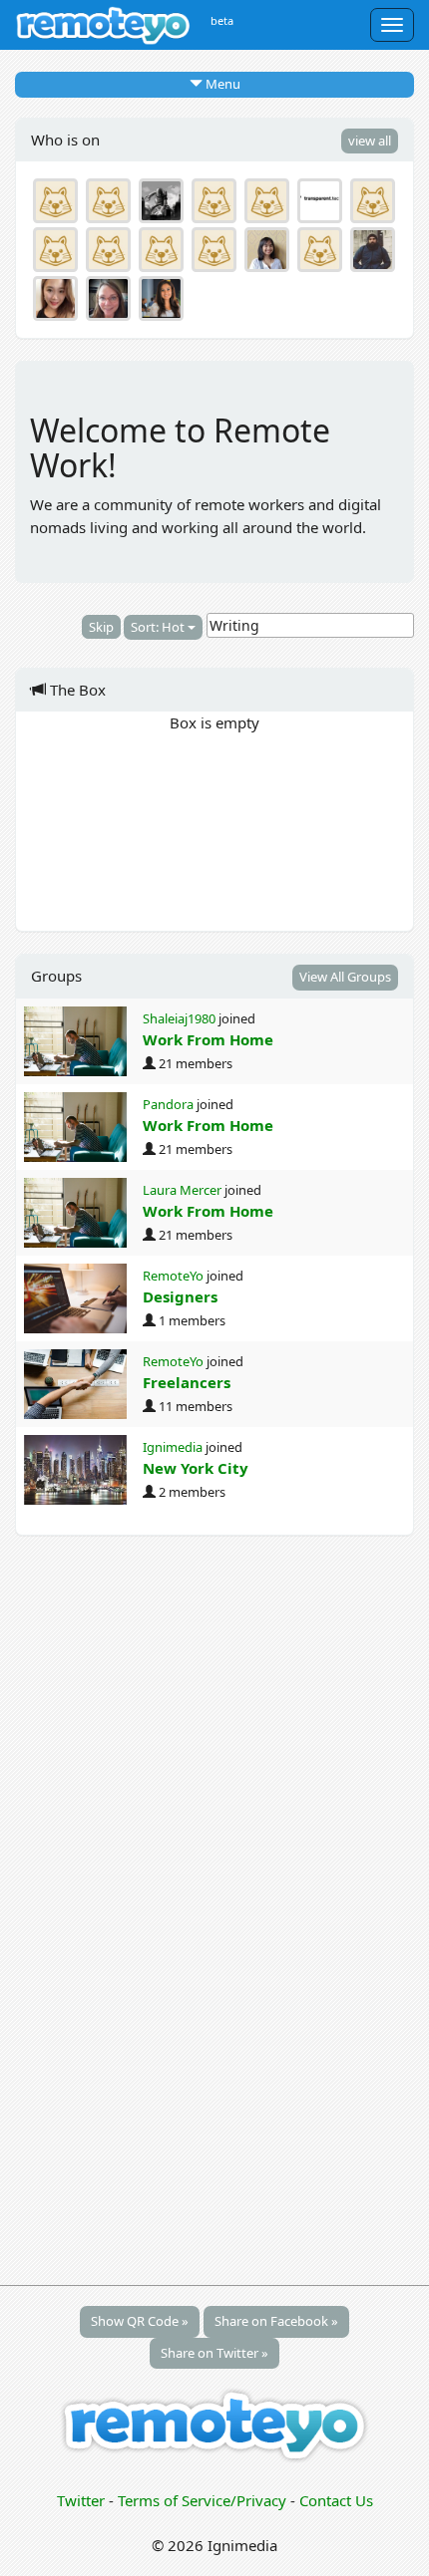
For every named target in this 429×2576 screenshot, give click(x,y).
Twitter (81, 2500)
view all (370, 141)
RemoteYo (173, 1276)
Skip (101, 627)
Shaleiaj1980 (179, 1018)
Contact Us (336, 2500)
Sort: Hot (159, 627)
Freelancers (187, 1382)
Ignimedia (173, 1447)
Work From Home (208, 1039)
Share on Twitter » (214, 2353)
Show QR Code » (140, 2321)
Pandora (168, 1104)
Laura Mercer (182, 1190)
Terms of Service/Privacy (202, 2500)
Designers (180, 1296)
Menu (221, 84)
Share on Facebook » (276, 2321)
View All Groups (345, 977)
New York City (196, 1468)
